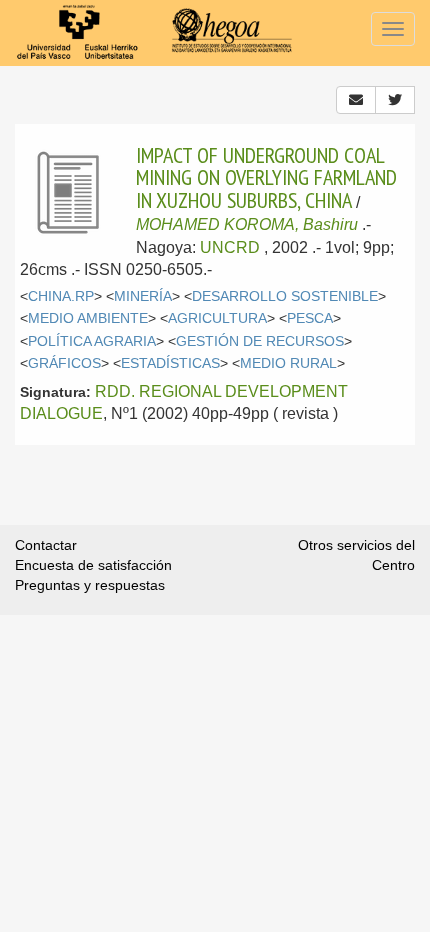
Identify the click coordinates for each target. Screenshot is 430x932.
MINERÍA (143, 296)
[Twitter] (395, 100)
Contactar (46, 545)
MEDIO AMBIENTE (88, 318)
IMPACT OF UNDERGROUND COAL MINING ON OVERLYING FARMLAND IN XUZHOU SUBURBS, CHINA (266, 177)
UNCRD (230, 247)
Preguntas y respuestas (90, 585)
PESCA (310, 318)
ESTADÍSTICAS (170, 363)
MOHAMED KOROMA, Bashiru (247, 224)
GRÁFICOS (64, 363)
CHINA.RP (61, 296)
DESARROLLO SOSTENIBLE (285, 296)
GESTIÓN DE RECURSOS (260, 341)
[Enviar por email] (356, 100)
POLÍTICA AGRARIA (92, 341)
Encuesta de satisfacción (93, 565)
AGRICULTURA (217, 318)
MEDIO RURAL (288, 363)
